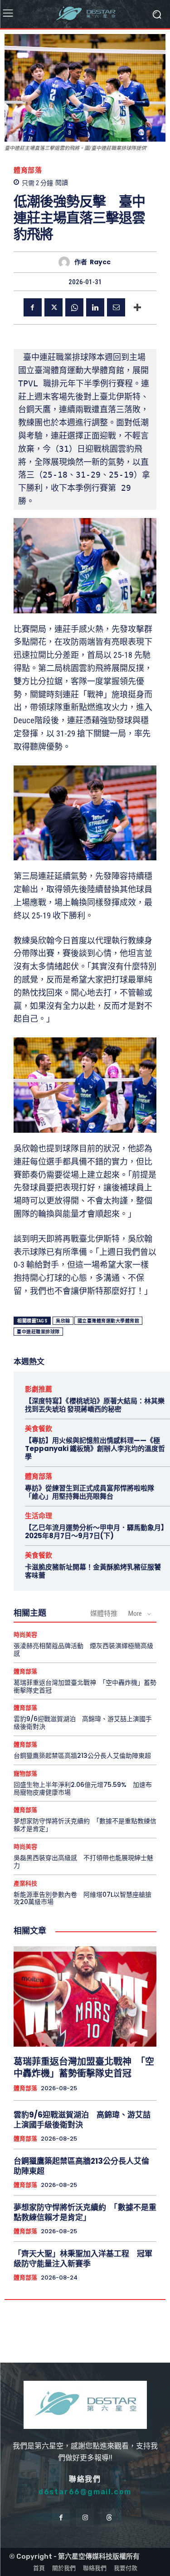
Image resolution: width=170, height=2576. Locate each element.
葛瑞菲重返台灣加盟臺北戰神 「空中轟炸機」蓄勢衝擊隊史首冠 (85, 1686)
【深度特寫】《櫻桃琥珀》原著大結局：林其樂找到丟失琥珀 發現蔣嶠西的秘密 (95, 1405)
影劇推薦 (39, 1389)
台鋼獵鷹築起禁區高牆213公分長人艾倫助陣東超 (82, 1756)
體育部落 (28, 170)
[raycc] (66, 262)
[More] (137, 307)
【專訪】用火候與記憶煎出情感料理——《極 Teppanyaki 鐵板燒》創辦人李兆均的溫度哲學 (95, 1448)
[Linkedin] (95, 307)
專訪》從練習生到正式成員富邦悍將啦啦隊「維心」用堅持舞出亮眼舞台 (90, 1492)
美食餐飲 (39, 1429)
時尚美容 (25, 1635)
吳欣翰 (63, 1321)
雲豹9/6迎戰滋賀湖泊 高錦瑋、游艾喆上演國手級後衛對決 (83, 1723)
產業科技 (25, 1883)
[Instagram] (85, 2518)
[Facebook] (33, 307)
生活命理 (39, 1516)
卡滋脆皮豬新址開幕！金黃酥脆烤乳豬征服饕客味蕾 (93, 1571)
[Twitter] (53, 307)
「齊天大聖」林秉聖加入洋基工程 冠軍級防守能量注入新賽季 (83, 2259)
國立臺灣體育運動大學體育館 (109, 1321)
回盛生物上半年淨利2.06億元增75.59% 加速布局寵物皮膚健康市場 (83, 1789)
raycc (100, 262)
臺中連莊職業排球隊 (38, 1332)
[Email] (116, 307)
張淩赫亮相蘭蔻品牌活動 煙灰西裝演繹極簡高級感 (83, 1650)
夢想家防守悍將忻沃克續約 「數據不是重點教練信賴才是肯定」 (85, 1825)
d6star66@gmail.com (85, 2492)
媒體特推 (104, 1614)
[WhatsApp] (74, 307)
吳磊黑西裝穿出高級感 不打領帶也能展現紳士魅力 (83, 1862)
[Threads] (109, 2518)
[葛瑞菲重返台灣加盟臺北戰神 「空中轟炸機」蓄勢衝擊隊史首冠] (85, 1996)
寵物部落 (25, 1774)
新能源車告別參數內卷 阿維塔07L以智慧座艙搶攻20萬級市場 (83, 1898)
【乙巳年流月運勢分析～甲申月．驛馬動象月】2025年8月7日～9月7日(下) (95, 1532)
